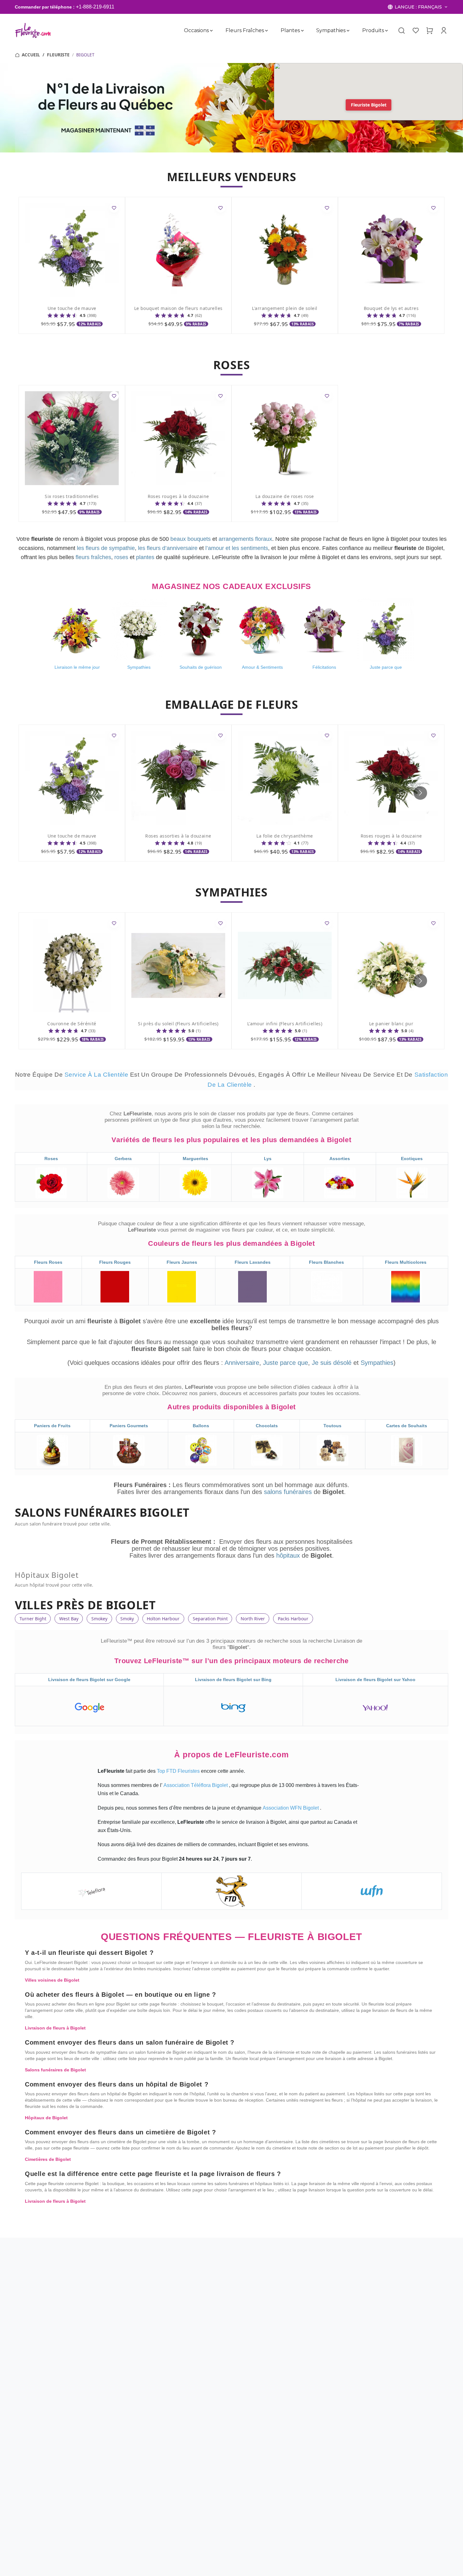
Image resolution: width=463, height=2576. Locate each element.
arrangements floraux (245, 539)
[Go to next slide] (420, 793)
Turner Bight (33, 1619)
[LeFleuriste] (33, 30)
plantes (145, 557)
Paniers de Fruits (52, 1426)
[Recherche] (402, 31)
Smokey (99, 1619)
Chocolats (267, 1426)
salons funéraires (289, 1492)
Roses (51, 1159)
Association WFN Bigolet (291, 1808)
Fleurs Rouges (115, 1262)
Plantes (290, 30)
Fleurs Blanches (326, 1262)
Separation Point (210, 1619)
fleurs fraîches (93, 557)
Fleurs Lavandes (253, 1262)
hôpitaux (289, 1555)
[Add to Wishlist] (114, 208)
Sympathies (331, 30)
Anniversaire (242, 1363)
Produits (373, 30)
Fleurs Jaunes (182, 1262)
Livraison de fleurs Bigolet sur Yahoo (375, 1680)
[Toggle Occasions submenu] (211, 31)
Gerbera (123, 1159)
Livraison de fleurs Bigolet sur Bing (233, 1680)
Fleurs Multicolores (406, 1262)
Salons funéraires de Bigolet (55, 2070)
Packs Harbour (293, 1619)
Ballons (201, 1426)
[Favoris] (416, 31)
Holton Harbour (163, 1619)
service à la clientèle (97, 1075)
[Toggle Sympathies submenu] (348, 31)
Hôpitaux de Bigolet (46, 2118)
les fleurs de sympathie (106, 548)
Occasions (196, 30)
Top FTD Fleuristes (179, 1771)
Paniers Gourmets (129, 1426)
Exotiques (412, 1159)
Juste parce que (286, 1363)
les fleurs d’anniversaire (168, 548)
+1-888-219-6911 (95, 7)
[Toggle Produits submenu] (386, 31)
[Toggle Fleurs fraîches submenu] (266, 31)
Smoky (127, 1619)
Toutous (332, 1426)
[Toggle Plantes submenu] (302, 31)
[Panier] (430, 31)
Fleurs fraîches (244, 30)
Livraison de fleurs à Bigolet (55, 2028)
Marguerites (195, 1159)
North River (253, 1619)
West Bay (69, 1619)
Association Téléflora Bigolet (196, 1785)
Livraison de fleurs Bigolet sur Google (89, 1680)
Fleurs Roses (48, 1262)
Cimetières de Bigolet (48, 2159)
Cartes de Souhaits (407, 1426)
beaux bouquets (191, 539)
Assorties (340, 1159)
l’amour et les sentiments (237, 548)
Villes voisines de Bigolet (52, 1980)
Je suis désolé (332, 1363)
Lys (268, 1159)
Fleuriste (58, 55)
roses (121, 557)
